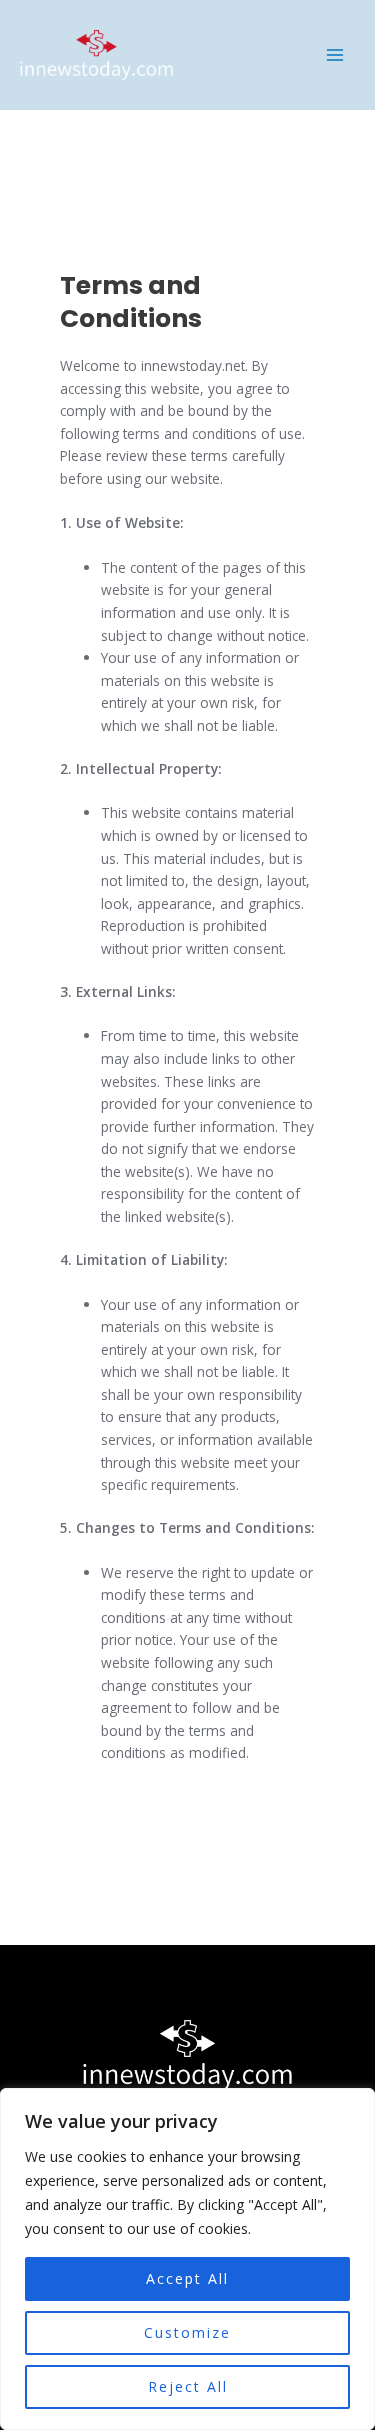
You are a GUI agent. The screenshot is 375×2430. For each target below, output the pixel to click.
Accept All (187, 2278)
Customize (187, 2332)
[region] (187, 2259)
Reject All (188, 2386)
